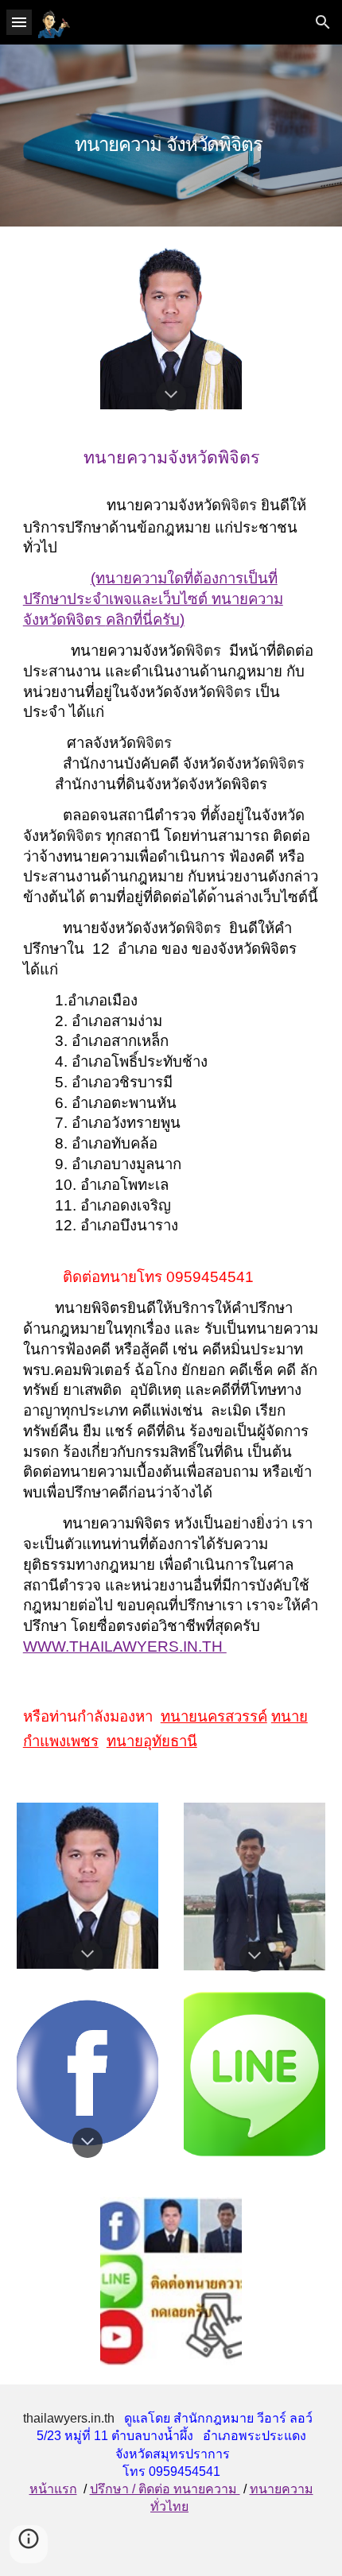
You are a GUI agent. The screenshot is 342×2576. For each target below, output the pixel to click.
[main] (171, 136)
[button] (19, 22)
